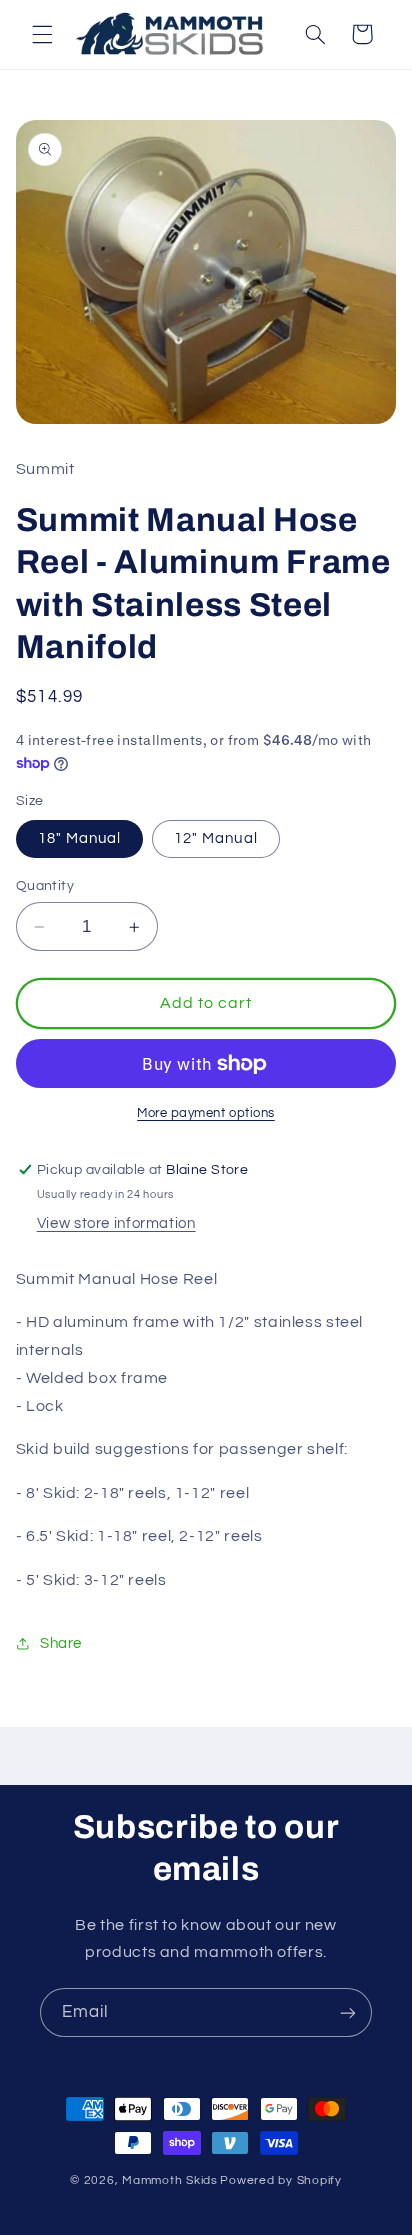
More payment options (206, 1113)
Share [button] (61, 1643)
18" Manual (80, 838)
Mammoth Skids (170, 2180)
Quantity (45, 886)
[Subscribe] (348, 2012)
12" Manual (216, 838)
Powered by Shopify (280, 2180)
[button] (42, 34)
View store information (116, 1223)
